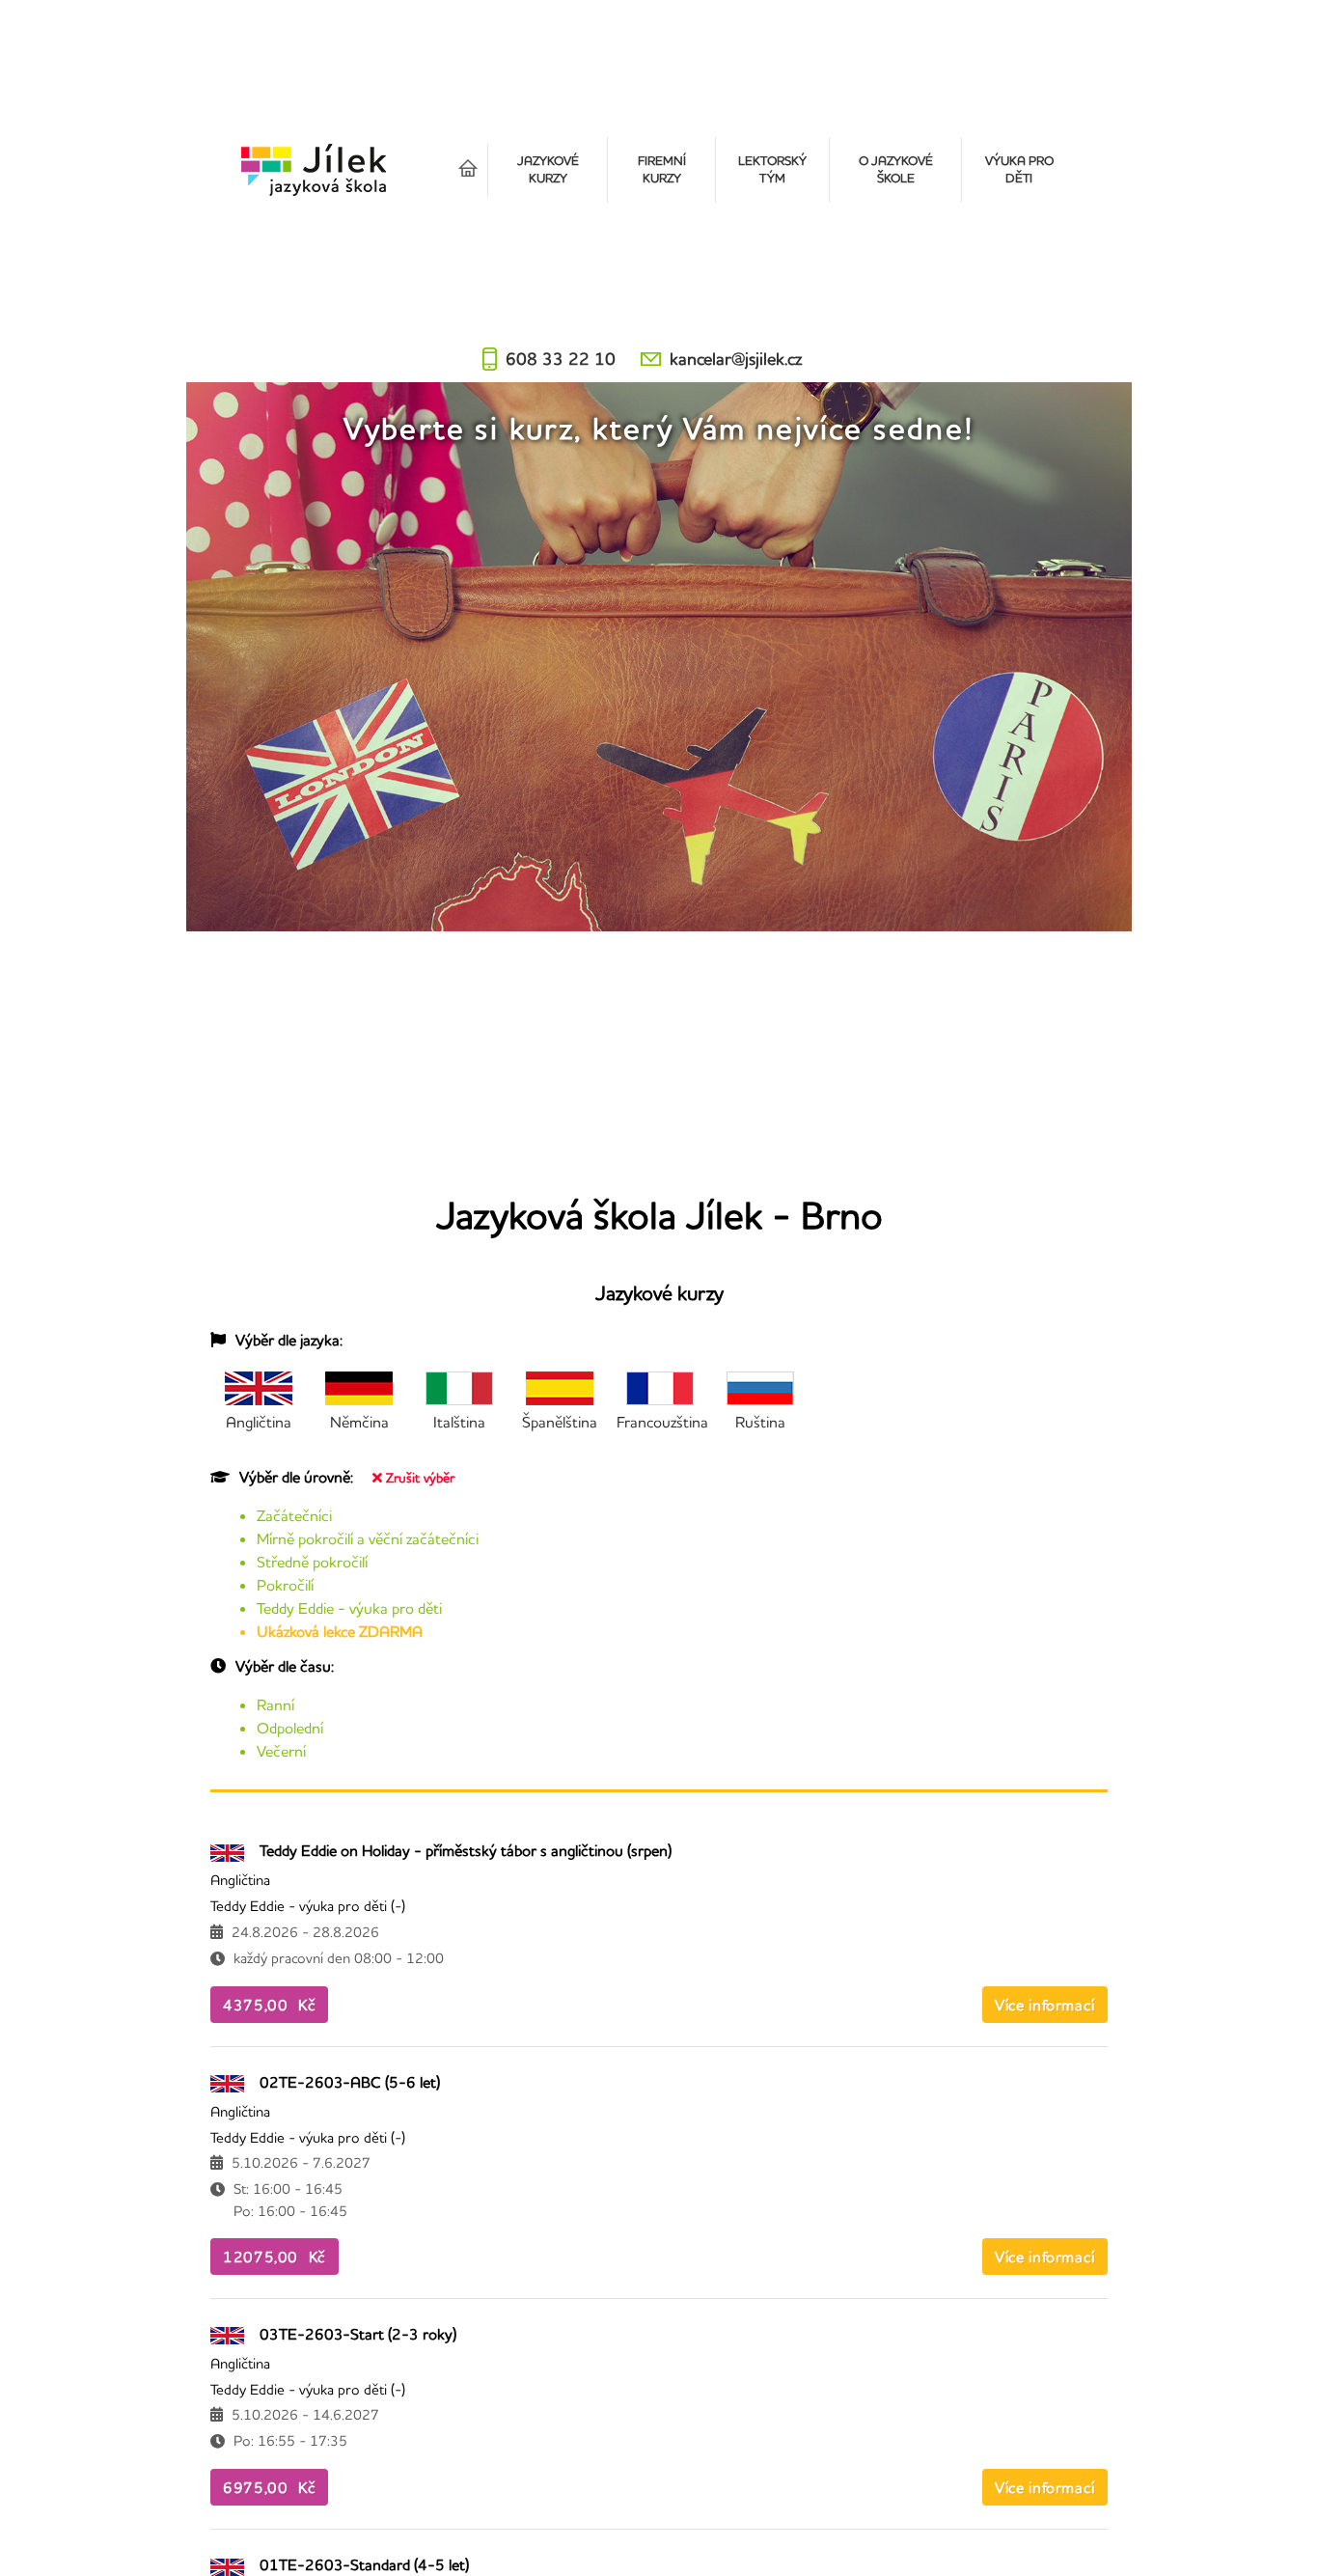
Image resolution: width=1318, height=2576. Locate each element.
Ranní (275, 1704)
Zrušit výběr (420, 1478)
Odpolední (290, 1728)
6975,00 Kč (269, 2487)
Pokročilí (285, 1585)
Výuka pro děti (1019, 169)
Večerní (281, 1751)
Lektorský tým (772, 169)
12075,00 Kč (275, 2257)
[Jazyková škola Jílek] (314, 170)
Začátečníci (294, 1515)
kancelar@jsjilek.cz (736, 359)
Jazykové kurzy (548, 169)
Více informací (1045, 2005)
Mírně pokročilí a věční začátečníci (368, 1538)
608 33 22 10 (561, 359)
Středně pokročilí (312, 1562)
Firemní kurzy (662, 169)
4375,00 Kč (269, 2005)
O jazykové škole (896, 169)
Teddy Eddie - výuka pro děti (349, 1608)
